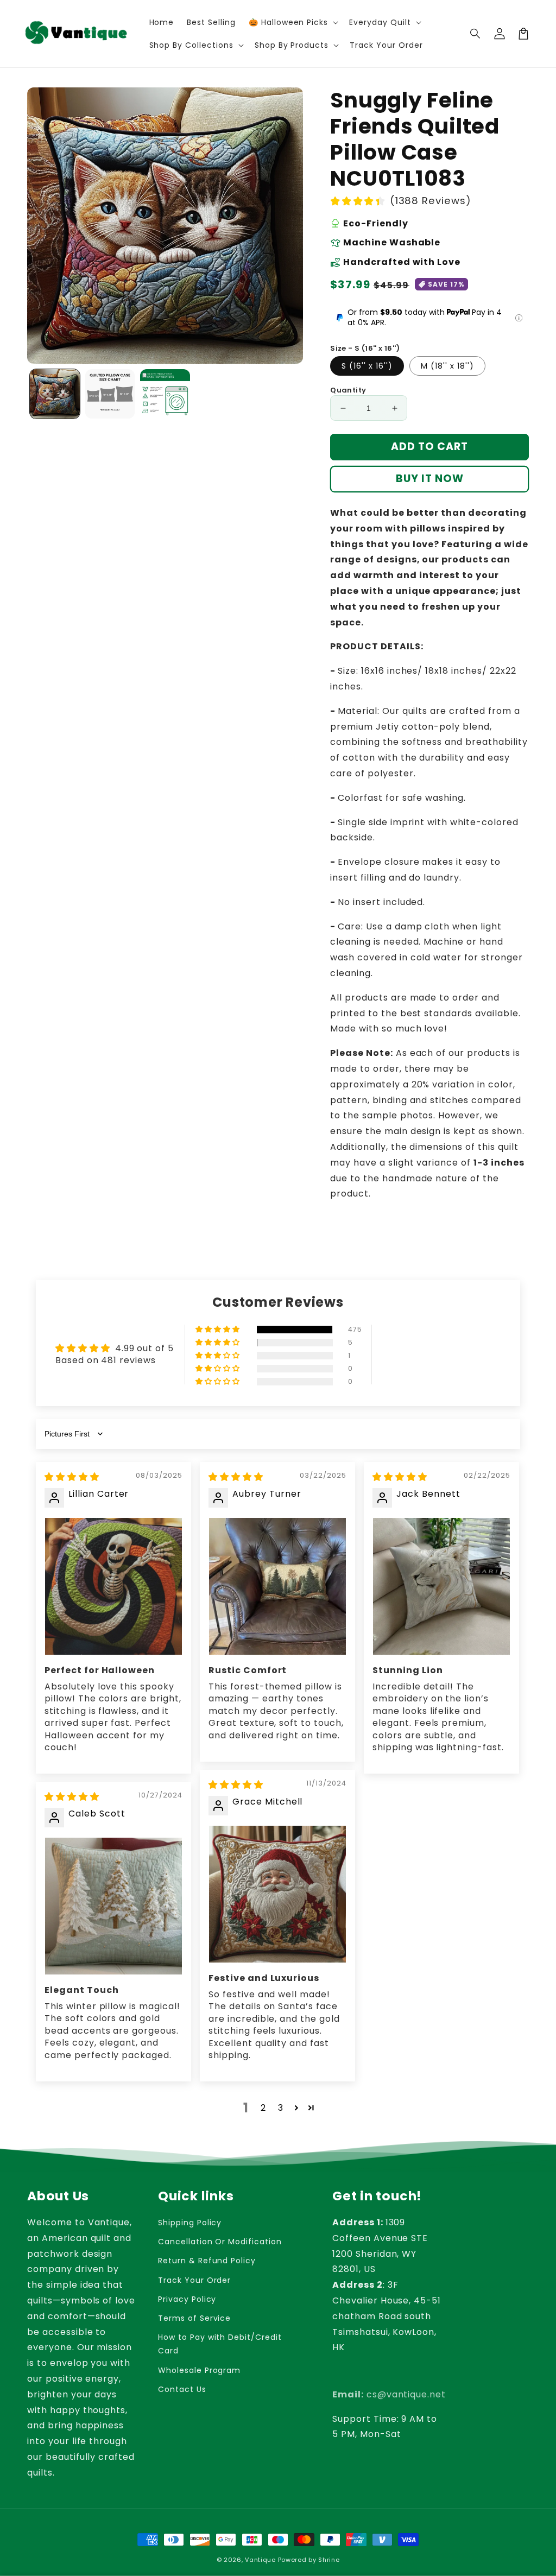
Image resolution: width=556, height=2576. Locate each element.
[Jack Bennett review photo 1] (441, 1586)
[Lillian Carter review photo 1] (113, 1586)
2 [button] (263, 2108)
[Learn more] (519, 318)
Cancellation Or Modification (220, 2242)
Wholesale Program (199, 2370)
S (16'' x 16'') (367, 366)
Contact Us (182, 2389)
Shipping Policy (190, 2223)
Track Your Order (194, 2280)
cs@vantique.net (389, 2394)
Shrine (329, 2560)
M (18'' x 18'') (447, 366)
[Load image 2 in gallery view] (110, 394)
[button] (476, 34)
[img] (72, 1477)
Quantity (348, 390)
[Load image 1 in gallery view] (55, 394)
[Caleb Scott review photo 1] (113, 1906)
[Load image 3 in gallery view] (165, 394)
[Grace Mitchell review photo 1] (277, 1894)
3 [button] (281, 2108)
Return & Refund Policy (207, 2261)
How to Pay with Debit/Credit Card (220, 2344)
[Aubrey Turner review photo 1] (277, 1586)
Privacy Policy (187, 2299)
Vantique (260, 2560)
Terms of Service (194, 2318)
